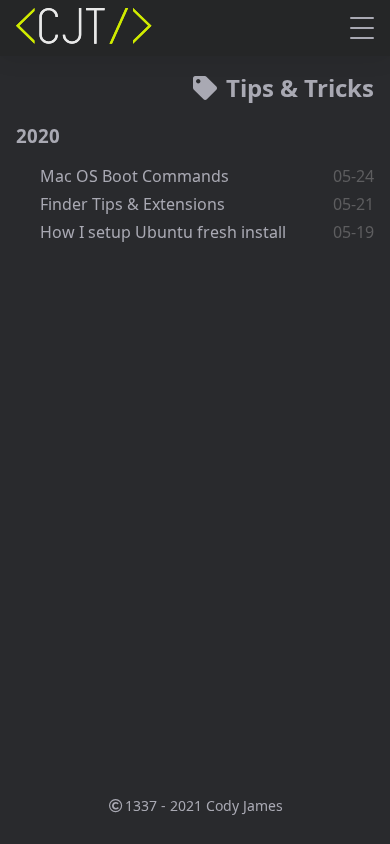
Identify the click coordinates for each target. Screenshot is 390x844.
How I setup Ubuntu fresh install (163, 232)
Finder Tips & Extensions (132, 204)
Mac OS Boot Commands (134, 176)
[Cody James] (86, 28)
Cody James (244, 805)
